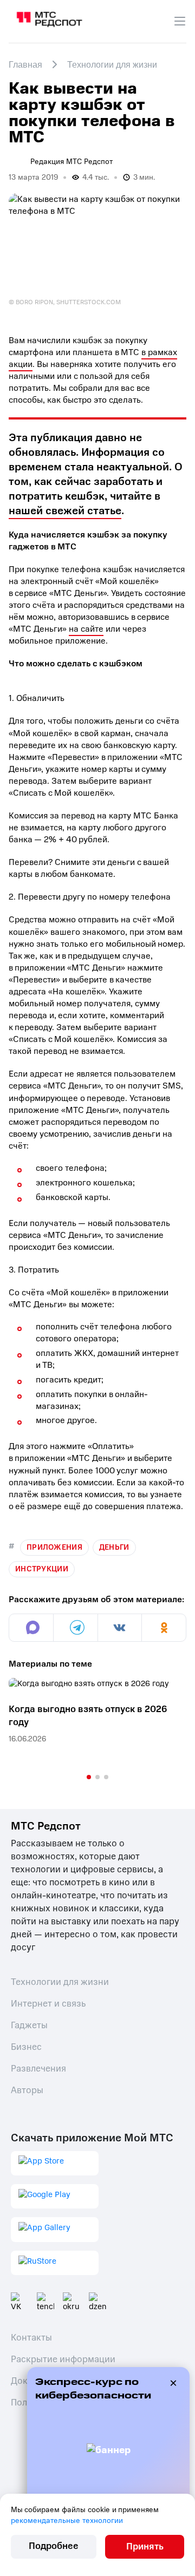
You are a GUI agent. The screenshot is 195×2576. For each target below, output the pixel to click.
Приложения (54, 1547)
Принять (145, 2546)
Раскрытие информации (63, 2359)
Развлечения (38, 2069)
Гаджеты (29, 2025)
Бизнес (26, 2047)
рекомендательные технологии (67, 2521)
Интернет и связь (48, 2004)
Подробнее (54, 2546)
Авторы (27, 2090)
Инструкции (42, 1569)
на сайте (86, 629)
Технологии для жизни (60, 1982)
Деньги (114, 1547)
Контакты (31, 2338)
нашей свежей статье (65, 511)
